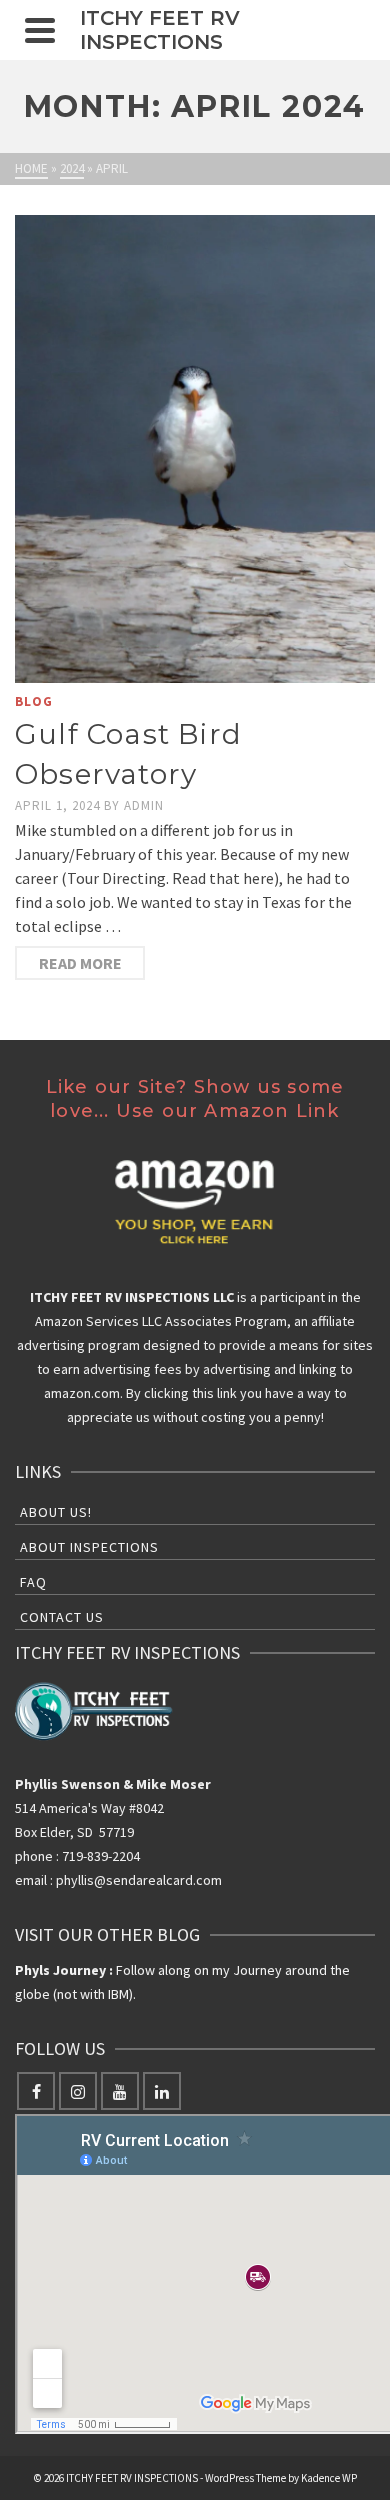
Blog (34, 701)
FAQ (33, 1582)
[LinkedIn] (162, 2091)
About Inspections (89, 1547)
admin (144, 805)
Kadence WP (329, 2478)
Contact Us (62, 1617)
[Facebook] (36, 2091)
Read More (80, 963)
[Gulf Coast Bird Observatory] (195, 449)
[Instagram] (78, 2091)
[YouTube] (120, 2091)
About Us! (56, 1512)
